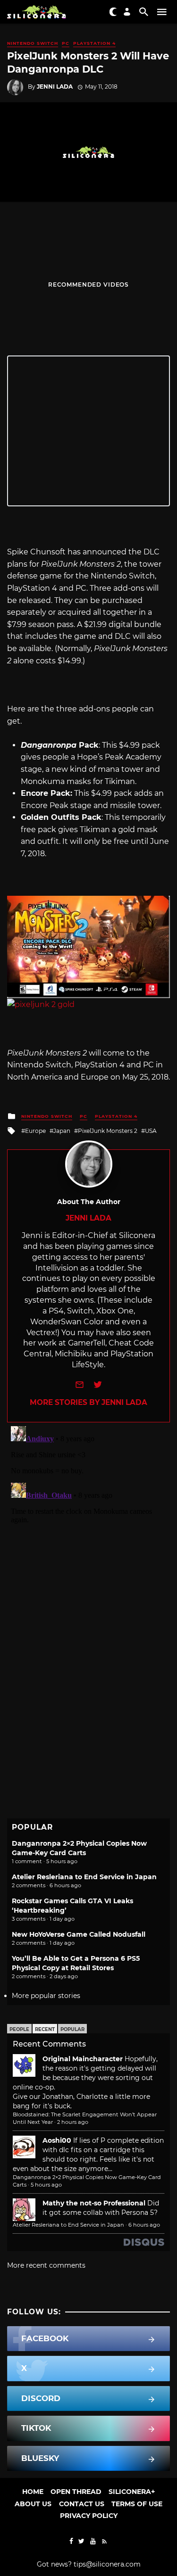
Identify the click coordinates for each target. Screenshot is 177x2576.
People (19, 2029)
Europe (35, 1131)
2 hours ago (73, 2122)
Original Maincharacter (83, 2059)
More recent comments (46, 2265)
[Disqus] (88, 1540)
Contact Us (82, 2504)
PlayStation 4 (94, 43)
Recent (45, 2029)
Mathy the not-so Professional (94, 2203)
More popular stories (46, 1996)
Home (33, 2492)
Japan (62, 1131)
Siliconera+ (132, 2492)
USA (151, 1131)
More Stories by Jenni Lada (88, 1402)
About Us (33, 2504)
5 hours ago (46, 2185)
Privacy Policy (89, 2516)
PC (66, 43)
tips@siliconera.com (107, 2564)
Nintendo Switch (33, 43)
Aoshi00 (57, 2140)
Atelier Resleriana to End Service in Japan (84, 1877)
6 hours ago (144, 2225)
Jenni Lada (55, 87)
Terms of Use (137, 2504)
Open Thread (76, 2492)
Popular (72, 2029)
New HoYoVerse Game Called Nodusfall (79, 1934)
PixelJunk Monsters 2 (108, 1131)
